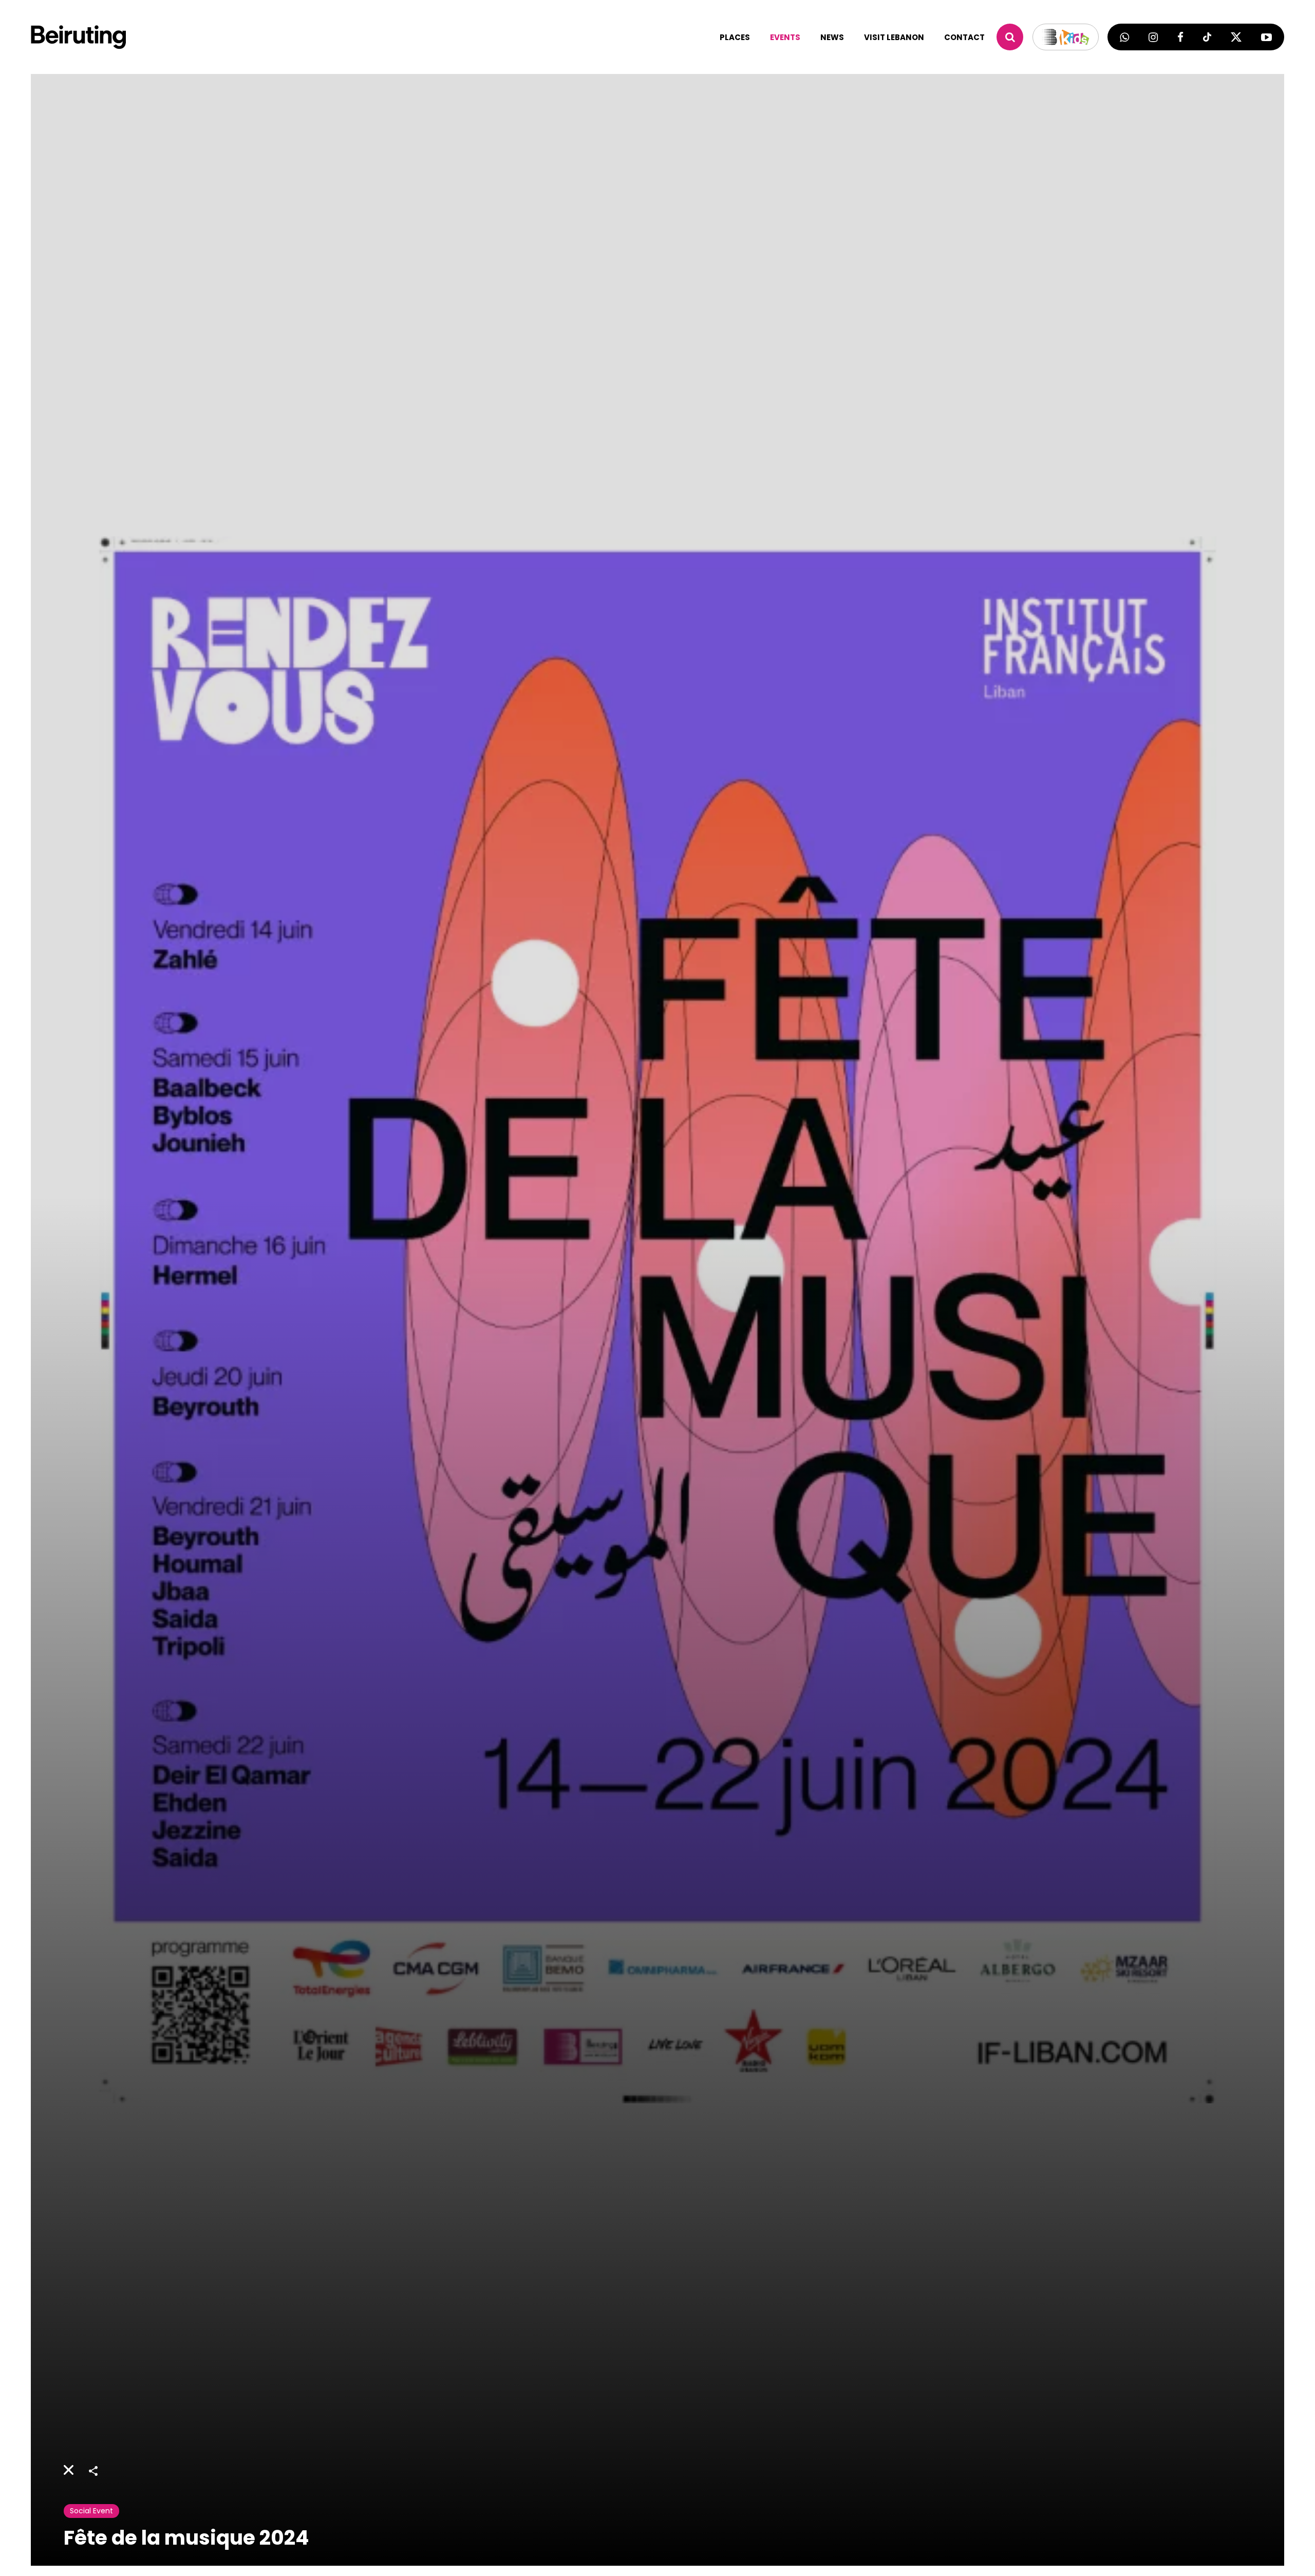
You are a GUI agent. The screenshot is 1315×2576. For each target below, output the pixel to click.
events (785, 37)
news (832, 37)
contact (964, 37)
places (735, 37)
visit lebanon (894, 37)
